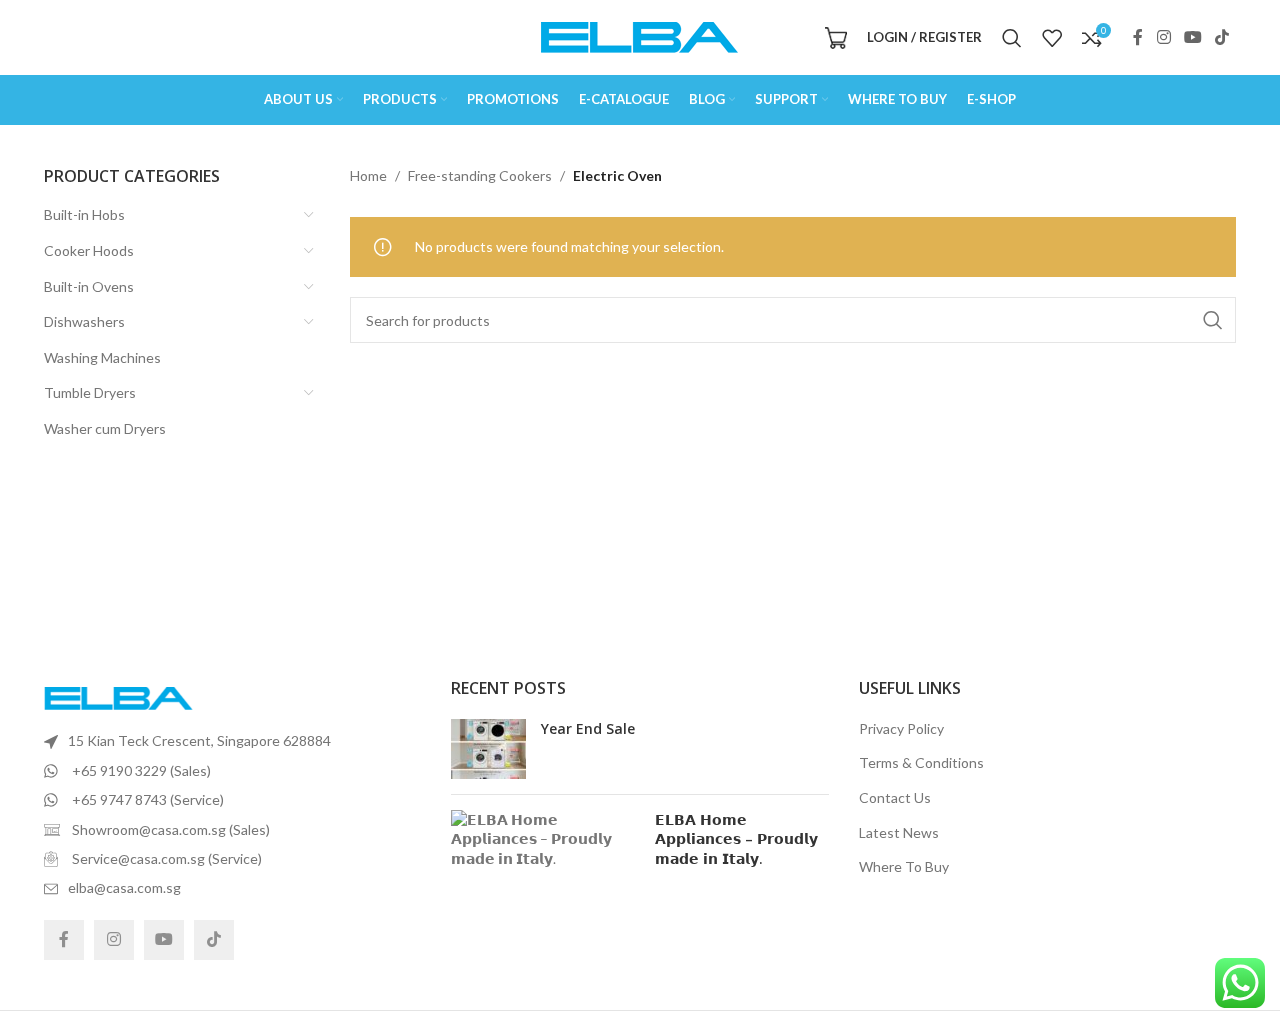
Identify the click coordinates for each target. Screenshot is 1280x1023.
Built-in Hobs (84, 214)
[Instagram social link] (1163, 37)
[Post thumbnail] (488, 749)
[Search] (1012, 38)
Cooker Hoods (89, 250)
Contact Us (895, 797)
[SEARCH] (1213, 320)
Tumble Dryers (90, 392)
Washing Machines (102, 357)
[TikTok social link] (1222, 37)
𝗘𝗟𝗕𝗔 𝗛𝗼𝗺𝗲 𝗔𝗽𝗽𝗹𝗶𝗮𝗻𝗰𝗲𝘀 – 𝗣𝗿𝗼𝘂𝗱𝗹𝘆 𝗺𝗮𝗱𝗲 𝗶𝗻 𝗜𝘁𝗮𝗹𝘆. (736, 839)
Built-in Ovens (89, 286)
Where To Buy (904, 866)
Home (368, 175)
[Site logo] (640, 35)
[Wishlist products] (1052, 38)
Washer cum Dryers (105, 428)
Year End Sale (588, 728)
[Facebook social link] (1138, 37)
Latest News (899, 832)
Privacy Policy (901, 728)
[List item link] (232, 741)
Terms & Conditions (921, 762)
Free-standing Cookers (480, 175)
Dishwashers (84, 321)
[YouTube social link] (1192, 37)
